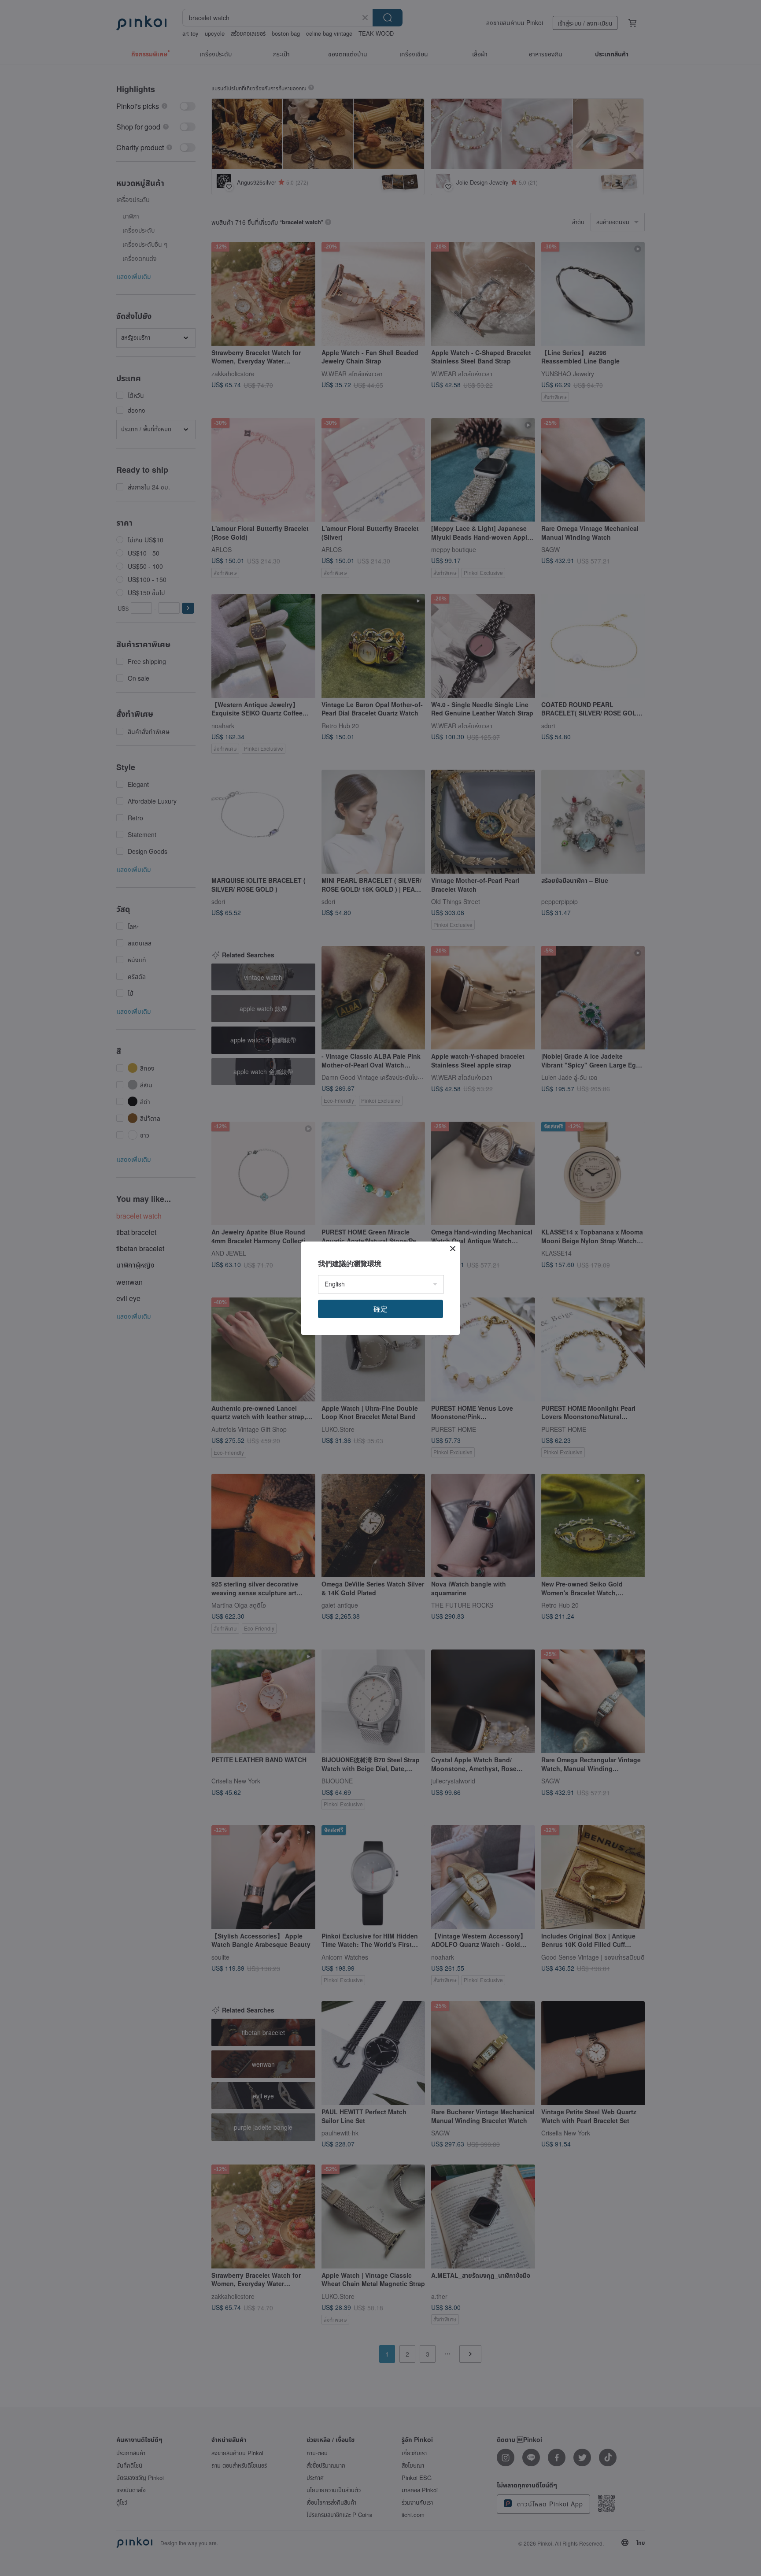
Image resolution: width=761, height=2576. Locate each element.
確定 (380, 1309)
